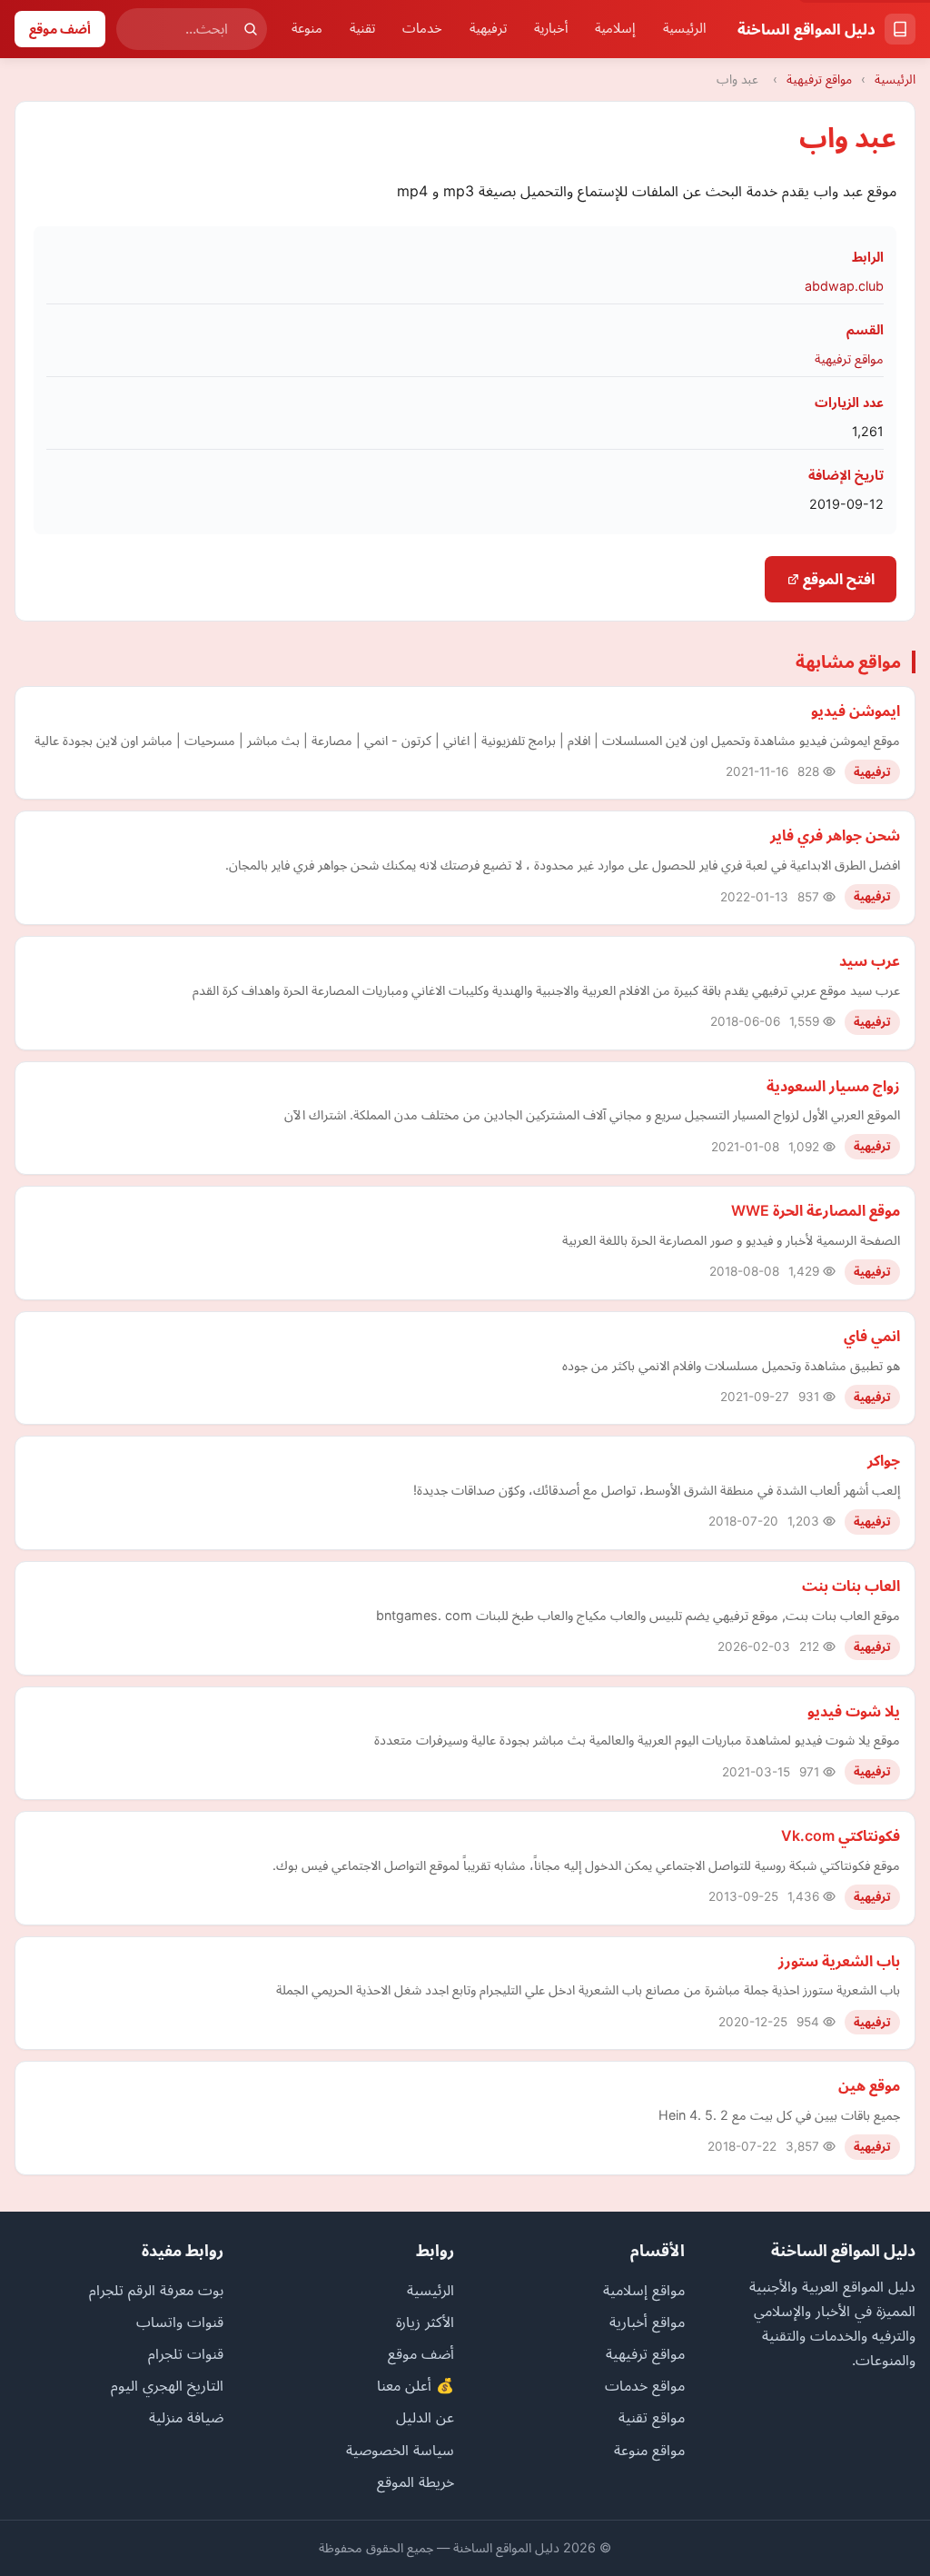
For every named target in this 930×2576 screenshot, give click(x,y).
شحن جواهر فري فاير (835, 835)
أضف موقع (60, 29)
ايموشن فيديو (856, 711)
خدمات (422, 28)
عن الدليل (425, 2417)
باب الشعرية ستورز (839, 1961)
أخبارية (551, 28)
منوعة (307, 28)
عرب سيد (870, 960)
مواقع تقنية (652, 2417)
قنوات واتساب (180, 2322)
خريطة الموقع (416, 2482)
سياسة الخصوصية (400, 2450)
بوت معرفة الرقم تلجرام (156, 2290)
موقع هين (869, 2085)
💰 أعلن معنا (416, 2385)
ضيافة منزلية (186, 2417)
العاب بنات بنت (851, 1586)
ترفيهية (488, 28)
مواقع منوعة (649, 2450)
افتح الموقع (837, 579)
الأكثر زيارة (425, 2322)
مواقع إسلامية (644, 2290)
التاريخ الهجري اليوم (167, 2385)
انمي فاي (872, 1336)
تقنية (362, 28)
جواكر (884, 1460)
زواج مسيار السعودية (833, 1086)
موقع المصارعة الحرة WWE (816, 1210)
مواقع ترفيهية (819, 79)
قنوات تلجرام (186, 2353)
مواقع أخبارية (647, 2322)
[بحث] (251, 29)
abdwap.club (844, 286)
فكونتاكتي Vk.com (841, 1835)
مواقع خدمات (645, 2385)
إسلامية (615, 28)
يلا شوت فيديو (854, 1711)
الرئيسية (685, 28)
